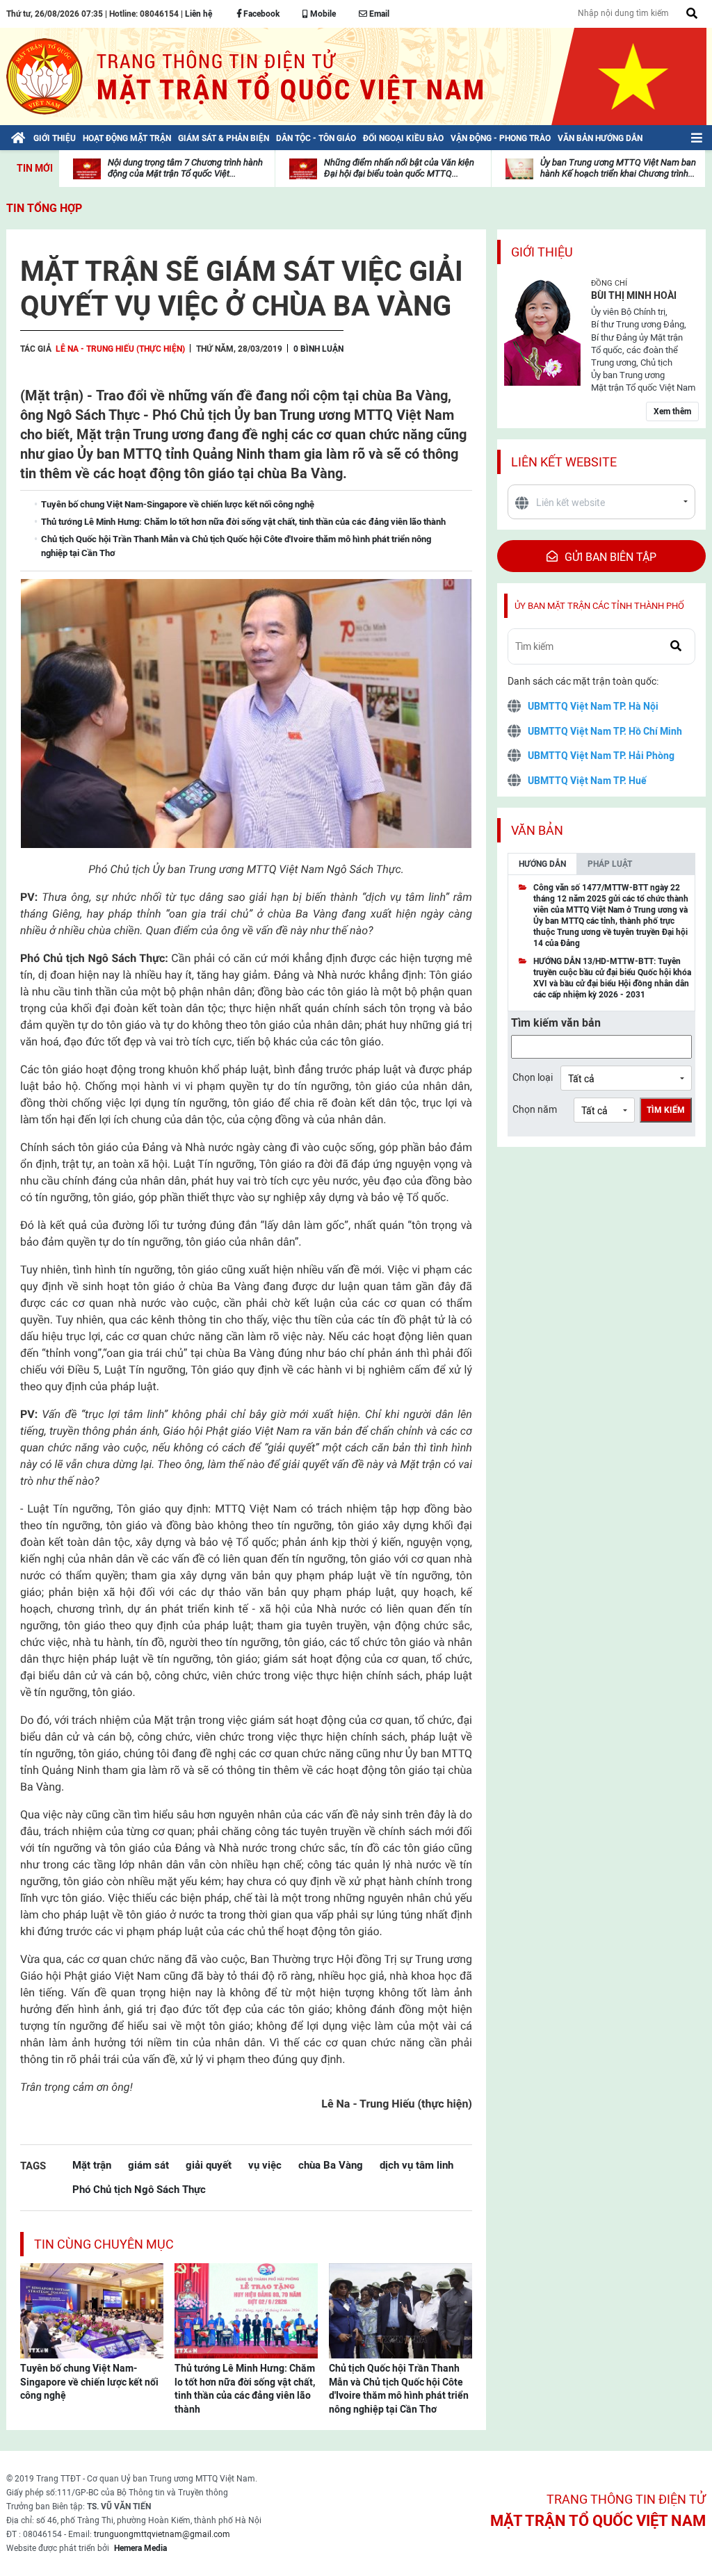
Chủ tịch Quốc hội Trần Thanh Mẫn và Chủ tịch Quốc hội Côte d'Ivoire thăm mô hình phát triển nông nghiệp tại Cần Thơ (399, 2389)
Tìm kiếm (666, 1110)
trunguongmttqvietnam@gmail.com (162, 2534)
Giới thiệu (542, 252)
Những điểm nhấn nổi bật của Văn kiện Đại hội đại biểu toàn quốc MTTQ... (399, 168)
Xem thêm (672, 411)
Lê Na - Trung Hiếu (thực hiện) (120, 349)
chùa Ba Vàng (331, 2165)
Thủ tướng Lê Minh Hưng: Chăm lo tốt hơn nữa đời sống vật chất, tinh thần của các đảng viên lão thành (245, 2389)
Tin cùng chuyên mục (104, 2244)
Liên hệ (199, 14)
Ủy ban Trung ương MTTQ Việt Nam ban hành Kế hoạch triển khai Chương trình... (618, 168)
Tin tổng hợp (44, 208)
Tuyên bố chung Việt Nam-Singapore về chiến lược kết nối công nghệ (89, 2382)
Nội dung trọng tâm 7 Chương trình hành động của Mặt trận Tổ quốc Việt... (185, 168)
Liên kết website (564, 462)
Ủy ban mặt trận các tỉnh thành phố (599, 606)
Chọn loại (533, 1077)
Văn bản (537, 830)
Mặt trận (92, 2165)
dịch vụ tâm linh (416, 2165)
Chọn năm (535, 1109)
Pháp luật (610, 864)
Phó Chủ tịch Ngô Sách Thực (139, 2189)
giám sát (148, 2165)
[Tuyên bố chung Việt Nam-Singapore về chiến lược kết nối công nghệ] (92, 2310)
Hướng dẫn (542, 864)
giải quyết (209, 2165)
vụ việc (265, 2165)
